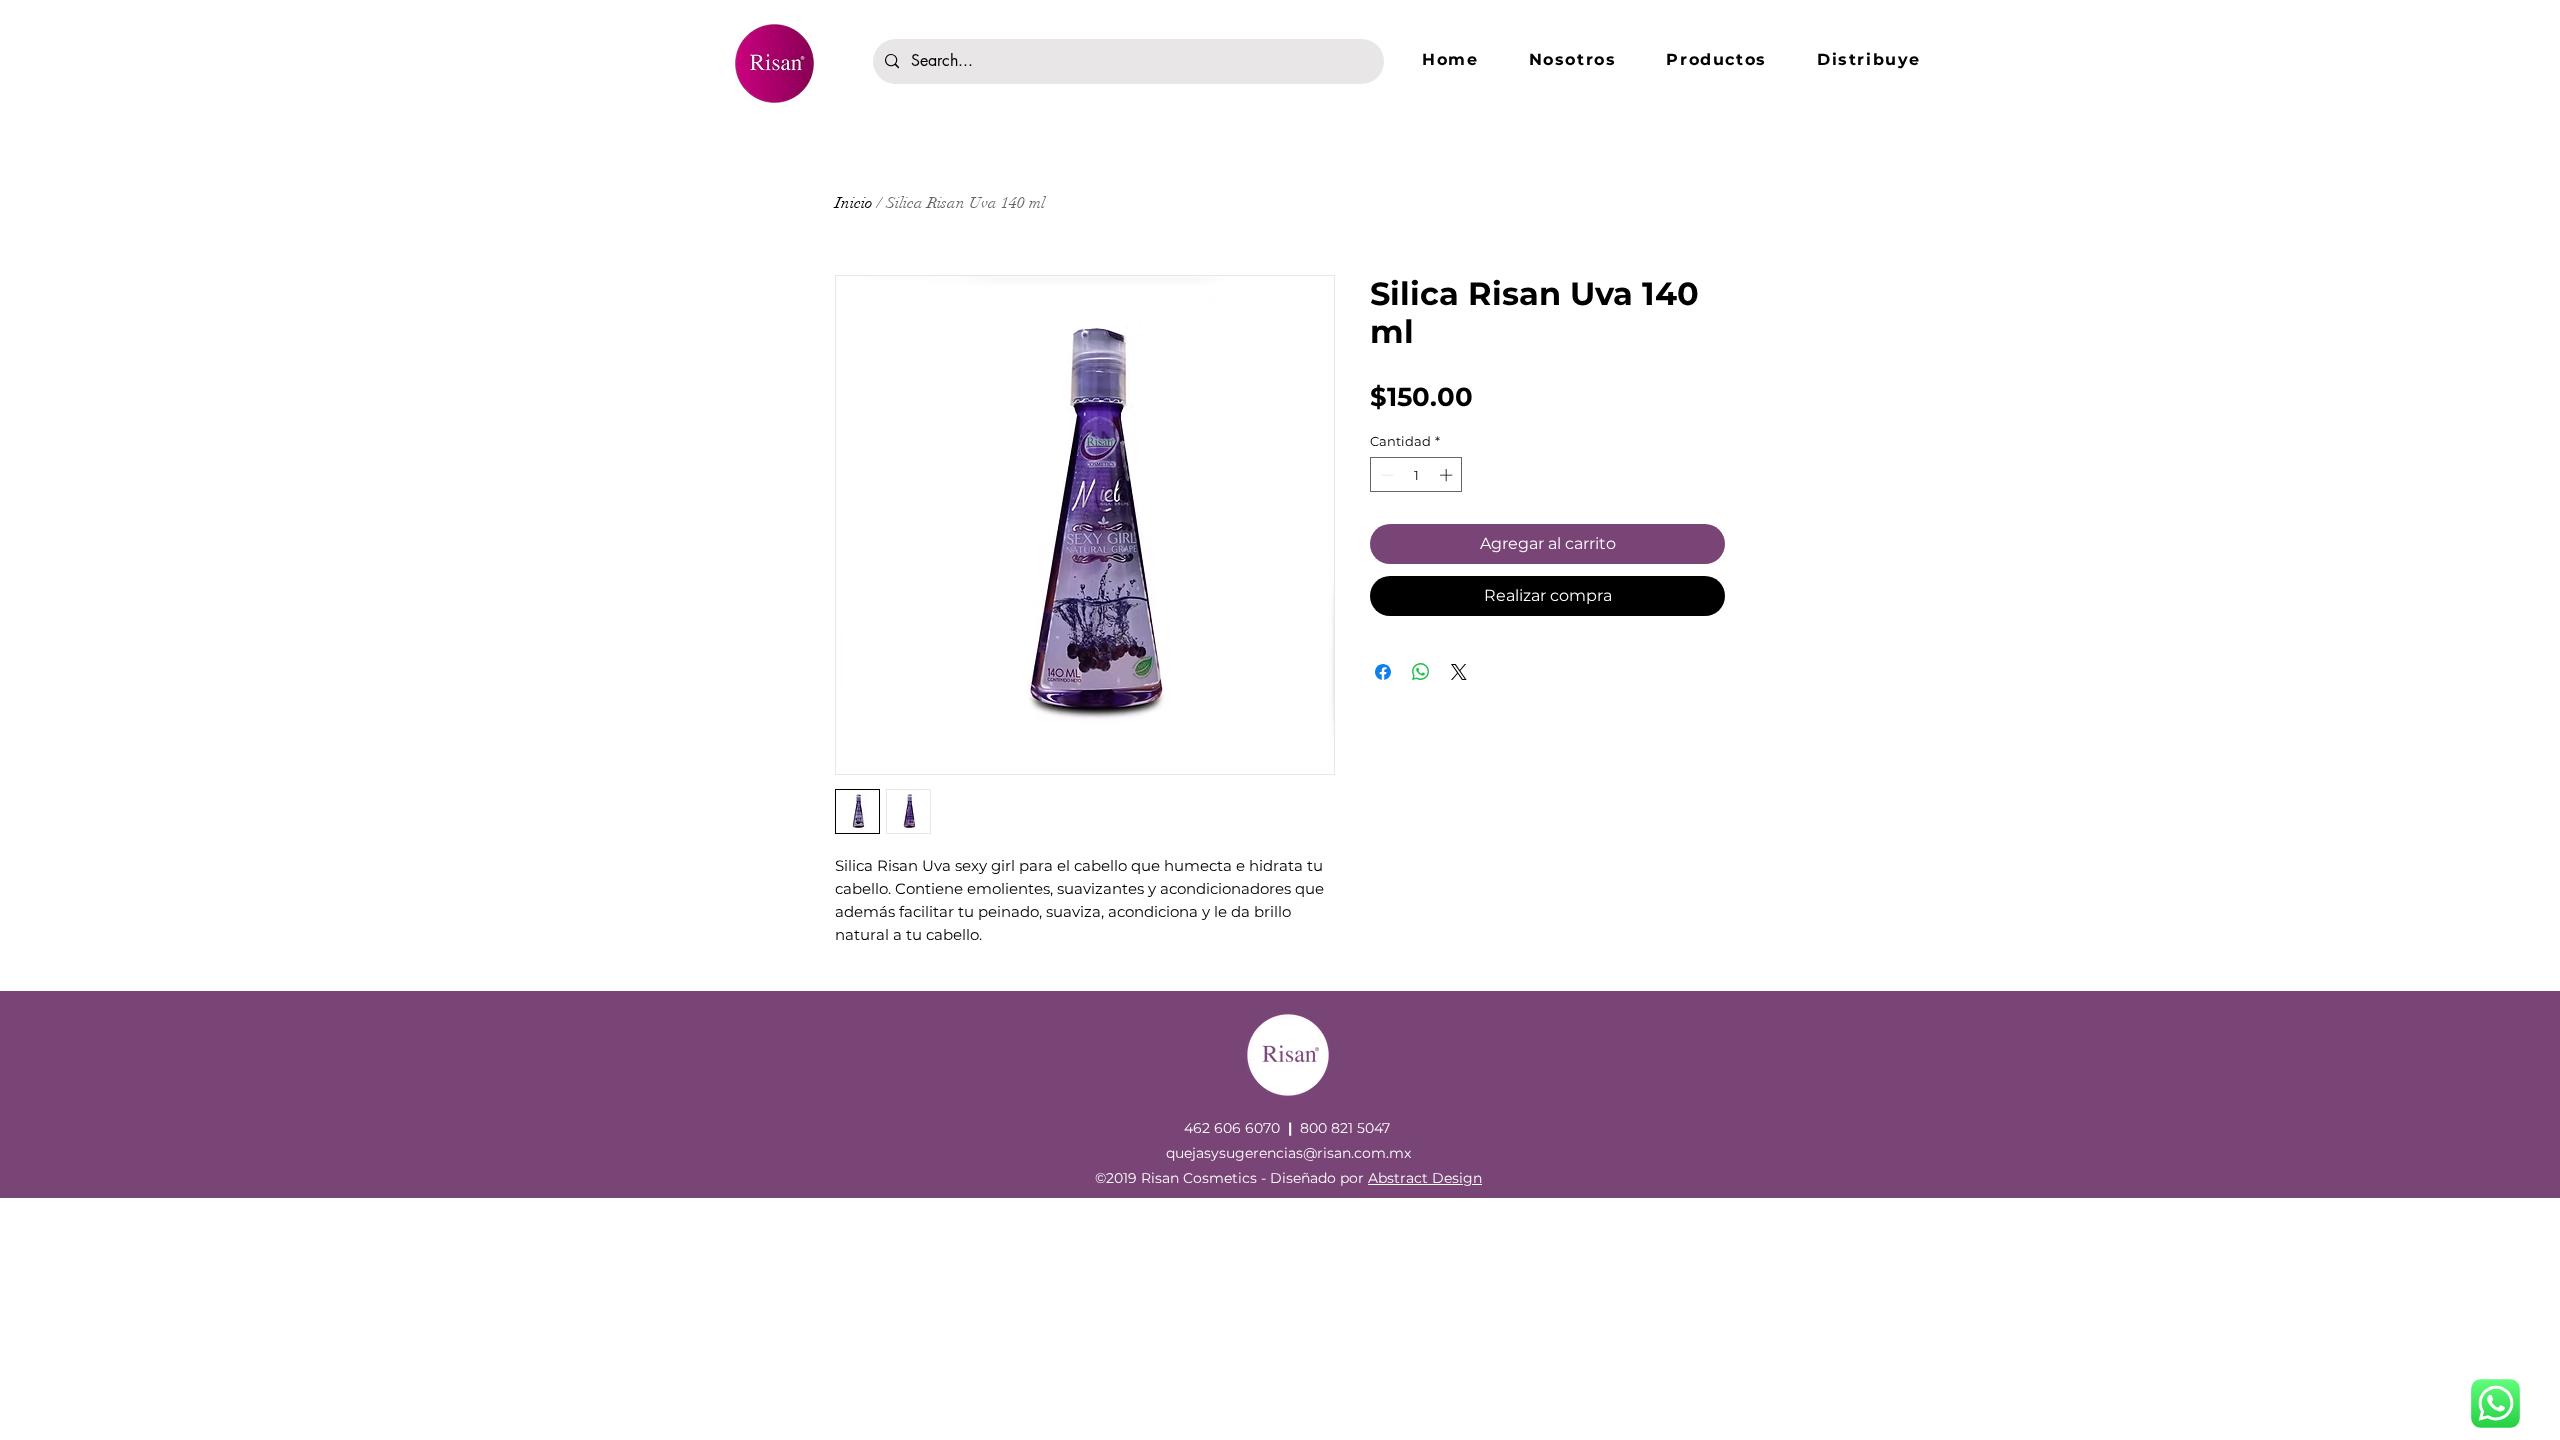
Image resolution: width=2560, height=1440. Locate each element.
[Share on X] (1459, 672)
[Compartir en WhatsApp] (1421, 672)
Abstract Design (1425, 1178)
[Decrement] (1385, 475)
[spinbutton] (1416, 475)
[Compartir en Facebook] (1383, 672)
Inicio (854, 203)
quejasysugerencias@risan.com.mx (1288, 1153)
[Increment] (1448, 475)
